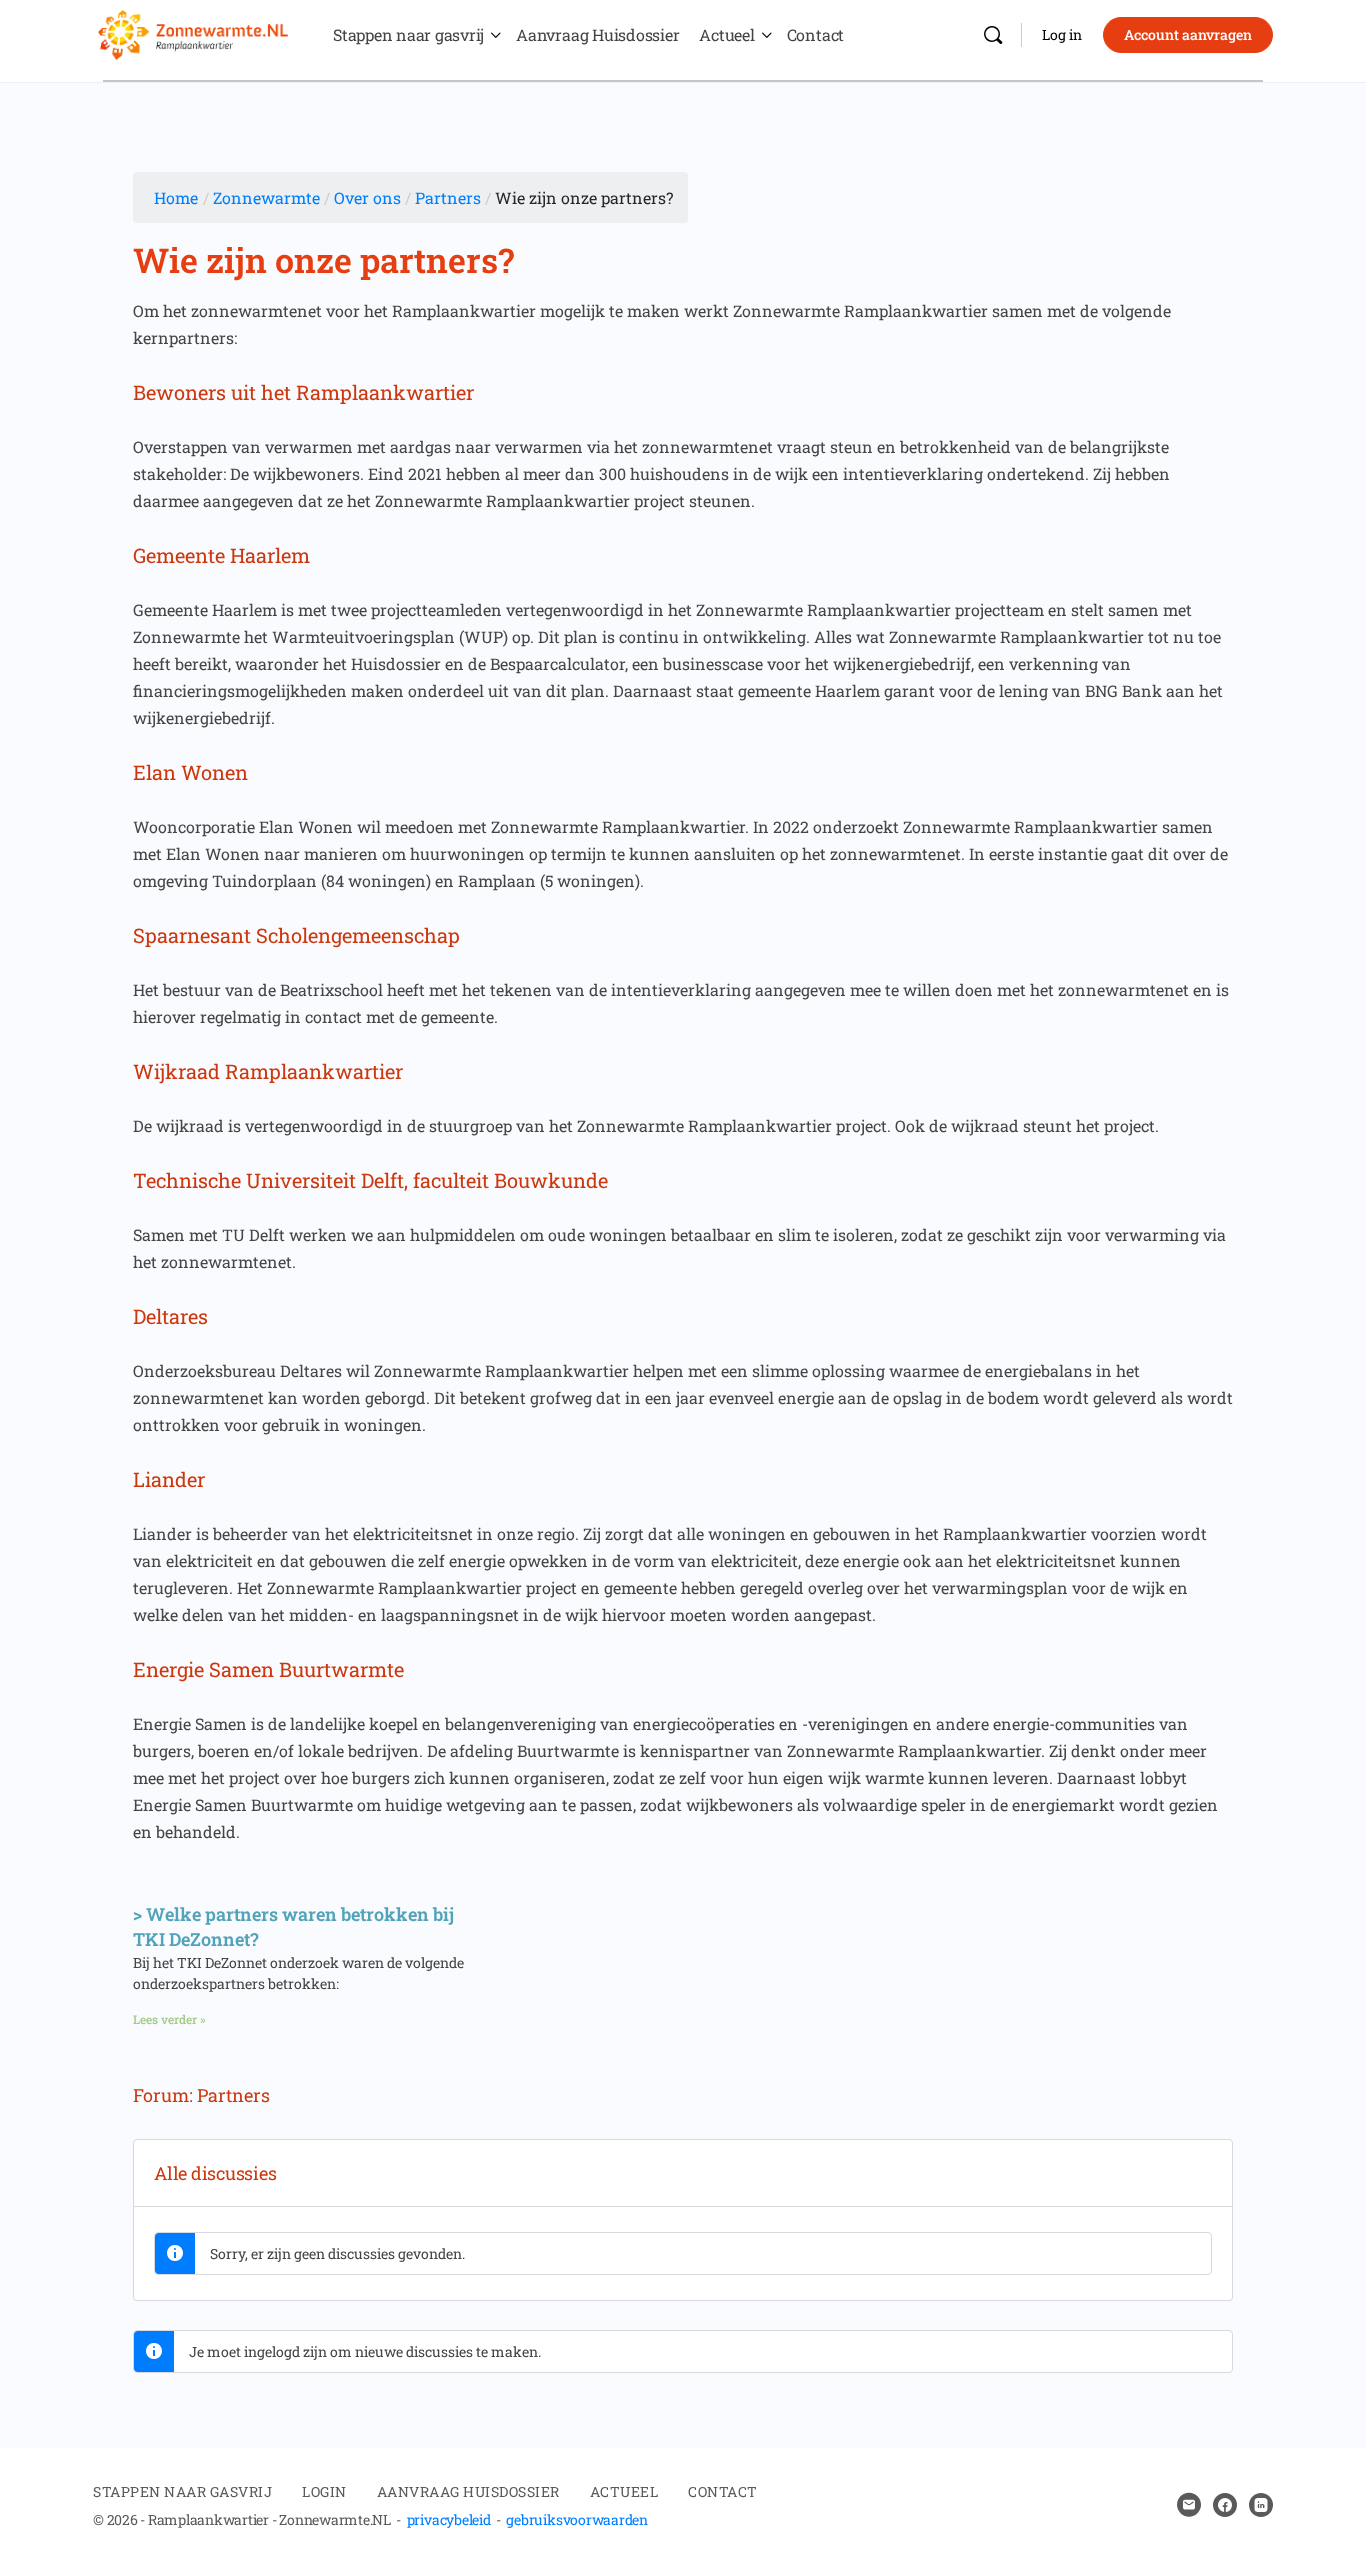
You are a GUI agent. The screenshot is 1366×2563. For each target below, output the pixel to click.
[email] (1189, 2505)
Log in (1062, 34)
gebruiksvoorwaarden (576, 2519)
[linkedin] (1261, 2505)
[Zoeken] (993, 35)
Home (176, 197)
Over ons (367, 197)
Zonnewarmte (266, 197)
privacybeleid (449, 2519)
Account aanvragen (1188, 34)
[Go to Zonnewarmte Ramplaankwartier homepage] (193, 32)
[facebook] (1225, 2505)
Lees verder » (169, 2019)
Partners (448, 197)
